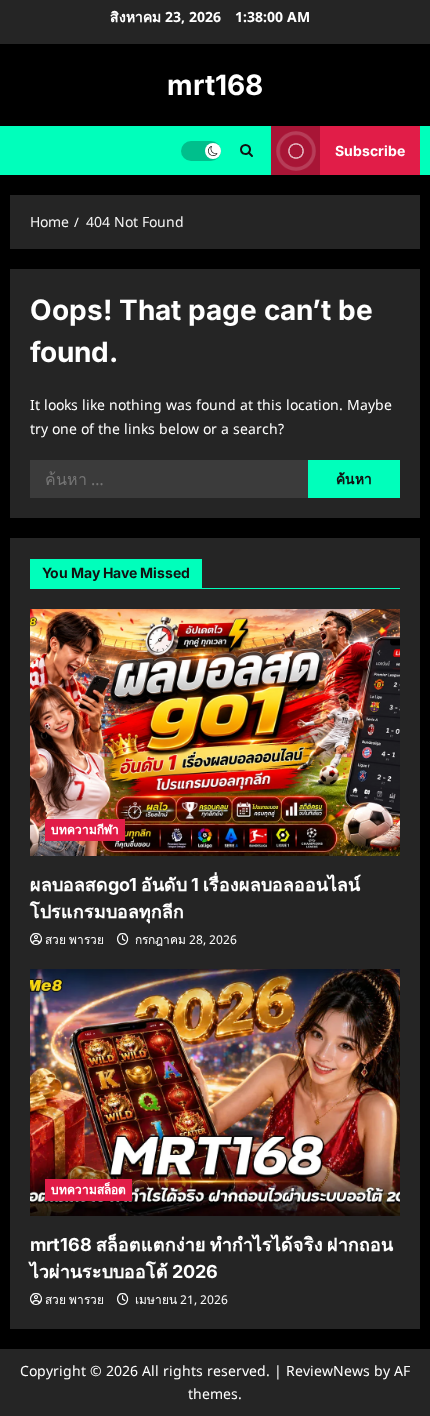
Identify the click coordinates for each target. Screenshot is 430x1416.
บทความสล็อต (88, 1189)
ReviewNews (328, 1370)
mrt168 (215, 85)
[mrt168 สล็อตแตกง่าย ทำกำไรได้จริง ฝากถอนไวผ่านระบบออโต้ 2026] (215, 1092)
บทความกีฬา (85, 829)
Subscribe (370, 150)
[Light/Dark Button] (201, 151)
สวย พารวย (74, 939)
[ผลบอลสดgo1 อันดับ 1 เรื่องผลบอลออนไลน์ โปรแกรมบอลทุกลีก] (215, 732)
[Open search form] (246, 150)
